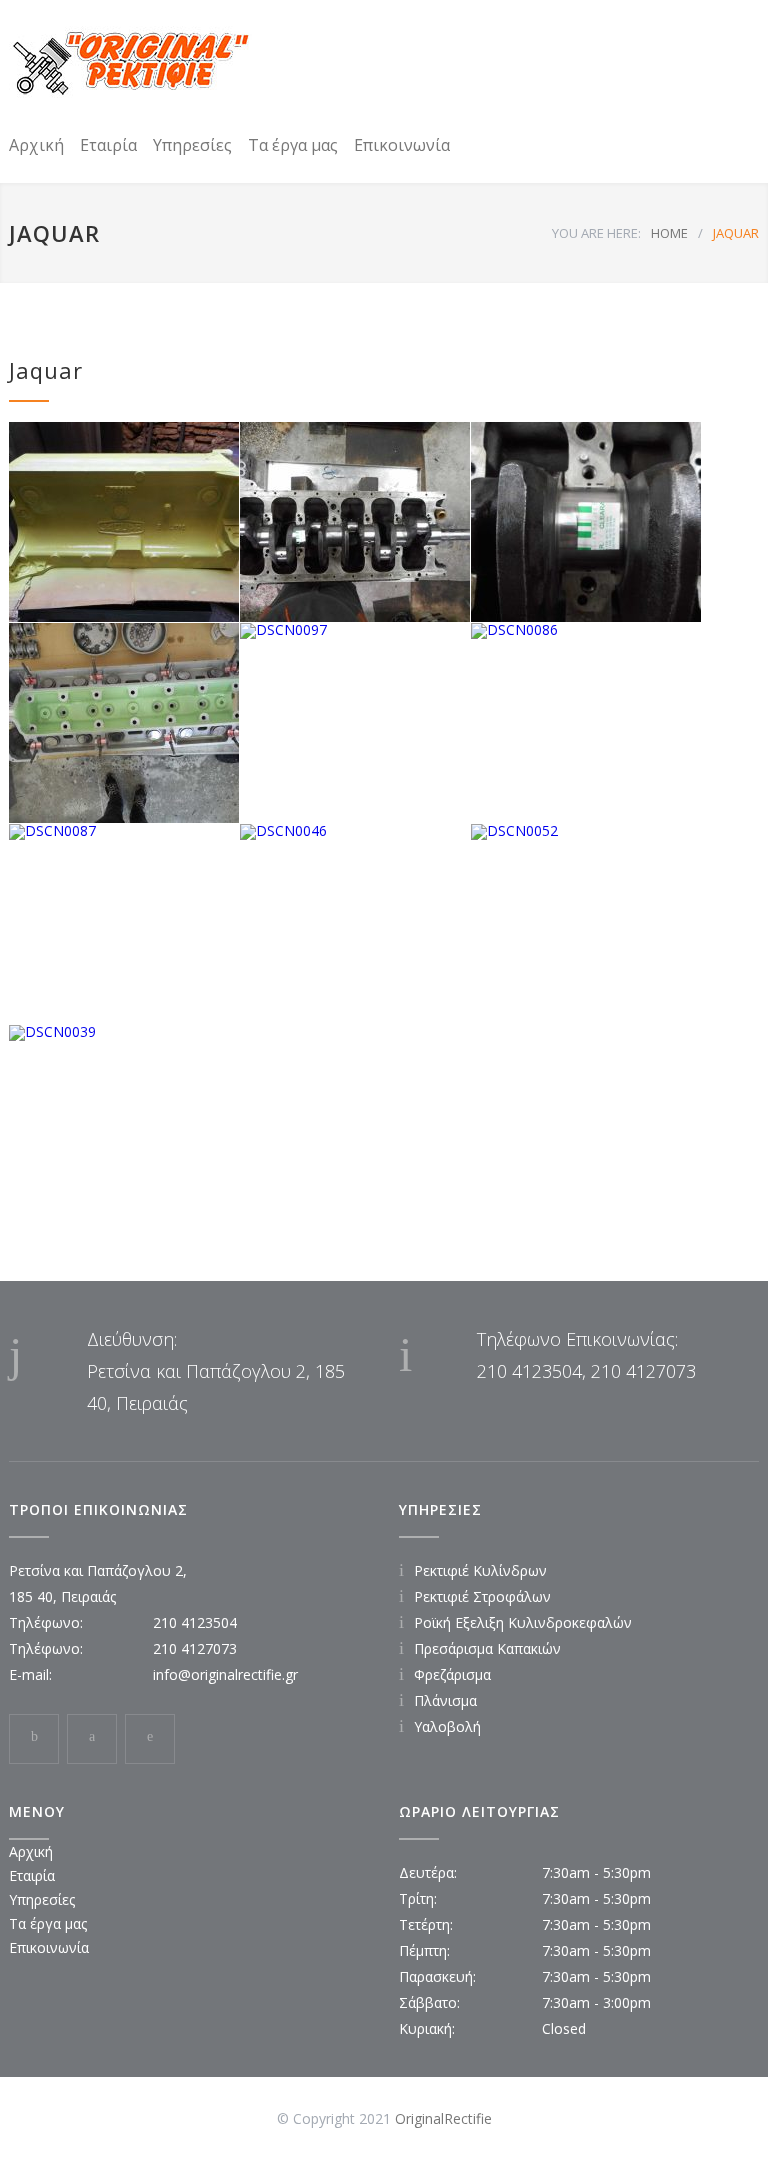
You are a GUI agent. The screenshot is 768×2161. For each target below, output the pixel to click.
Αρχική (36, 145)
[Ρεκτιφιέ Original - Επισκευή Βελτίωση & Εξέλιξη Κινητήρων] (130, 63)
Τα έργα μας (293, 145)
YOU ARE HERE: (596, 233)
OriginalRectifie (443, 2118)
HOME (669, 233)
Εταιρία (108, 145)
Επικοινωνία (402, 145)
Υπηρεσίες (192, 145)
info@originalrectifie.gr (225, 1674)
